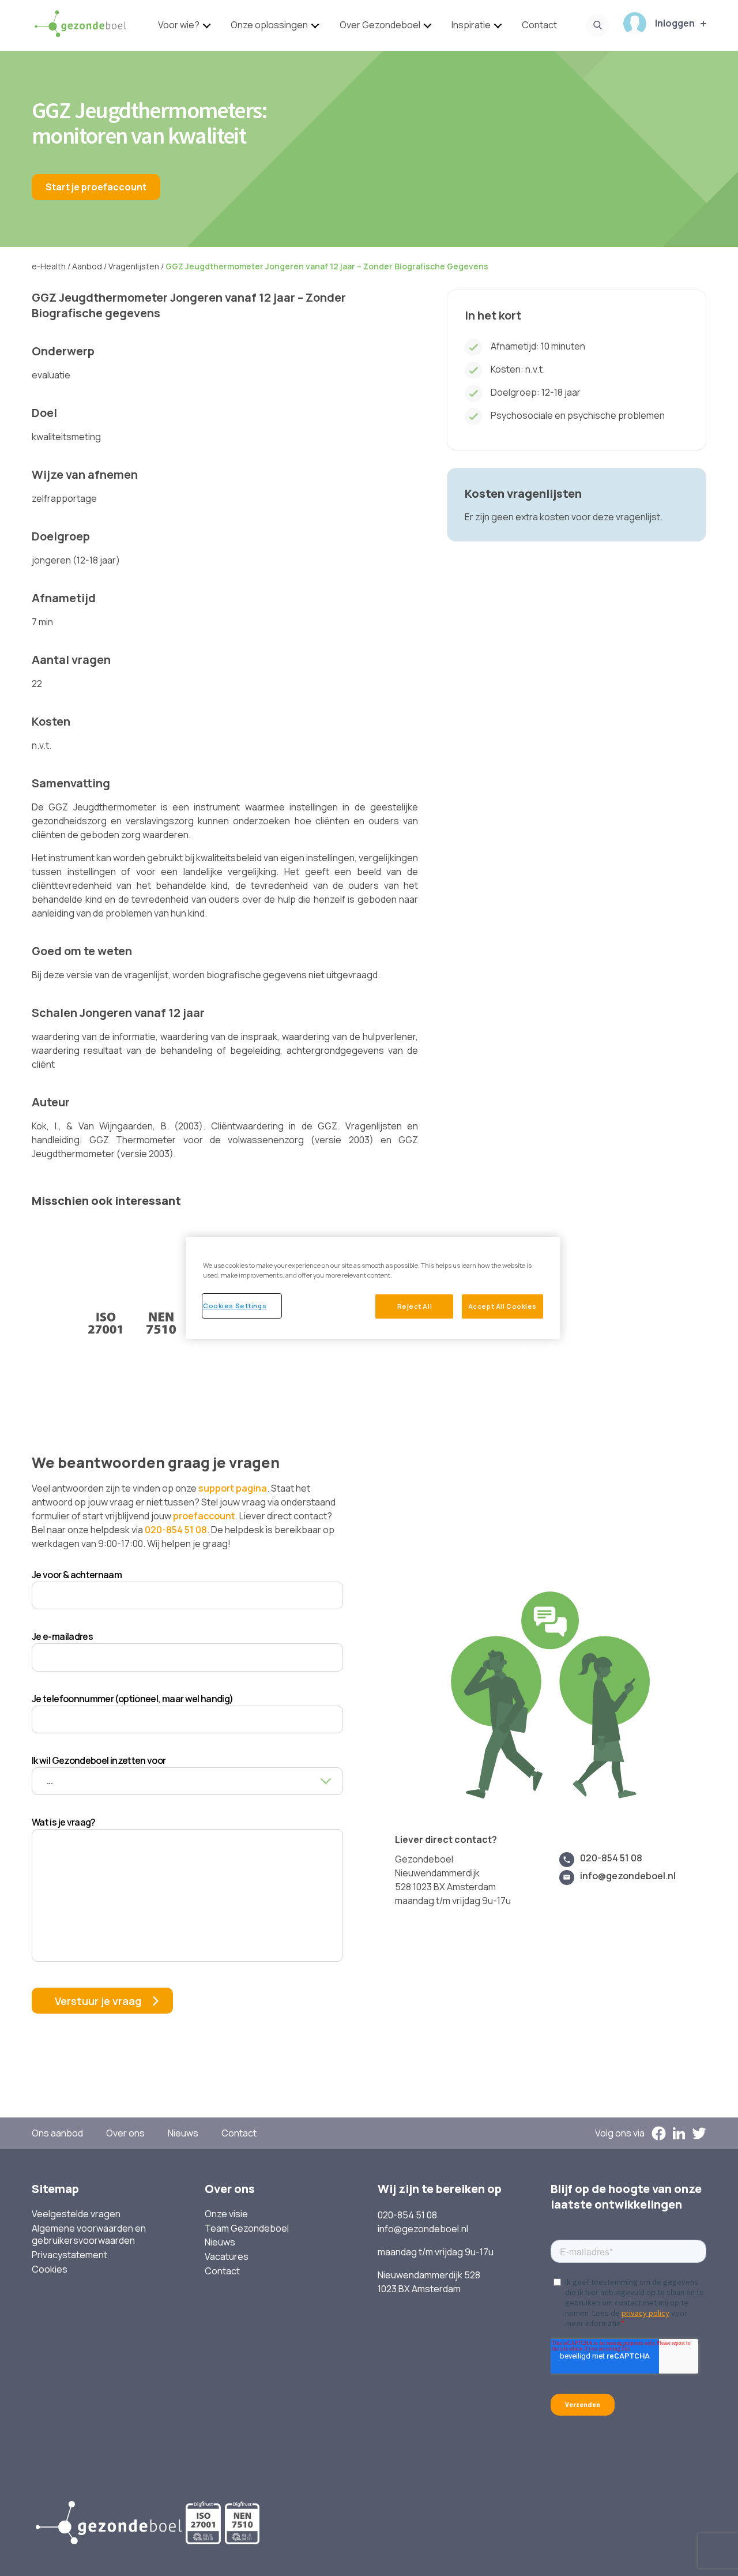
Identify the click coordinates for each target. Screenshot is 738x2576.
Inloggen (675, 23)
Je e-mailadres (62, 1636)
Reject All (415, 1306)
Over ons (125, 2133)
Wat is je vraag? (64, 1822)
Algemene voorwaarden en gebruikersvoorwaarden (89, 2235)
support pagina (233, 1488)
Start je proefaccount (96, 187)
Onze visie (226, 2214)
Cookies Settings (235, 1306)
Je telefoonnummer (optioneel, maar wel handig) (133, 1699)
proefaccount (204, 1516)
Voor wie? (179, 25)
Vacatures (227, 2257)
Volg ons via (620, 2133)
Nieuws (183, 2133)
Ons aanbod (57, 2133)
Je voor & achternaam (77, 1575)
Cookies (50, 2269)
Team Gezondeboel (247, 2228)
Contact (539, 25)
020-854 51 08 (176, 1530)
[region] (373, 1288)
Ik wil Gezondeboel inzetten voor (99, 1760)
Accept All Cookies (502, 1306)
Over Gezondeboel (380, 25)
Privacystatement (69, 2255)
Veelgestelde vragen (76, 2214)
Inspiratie (471, 25)
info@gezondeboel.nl (628, 1876)
